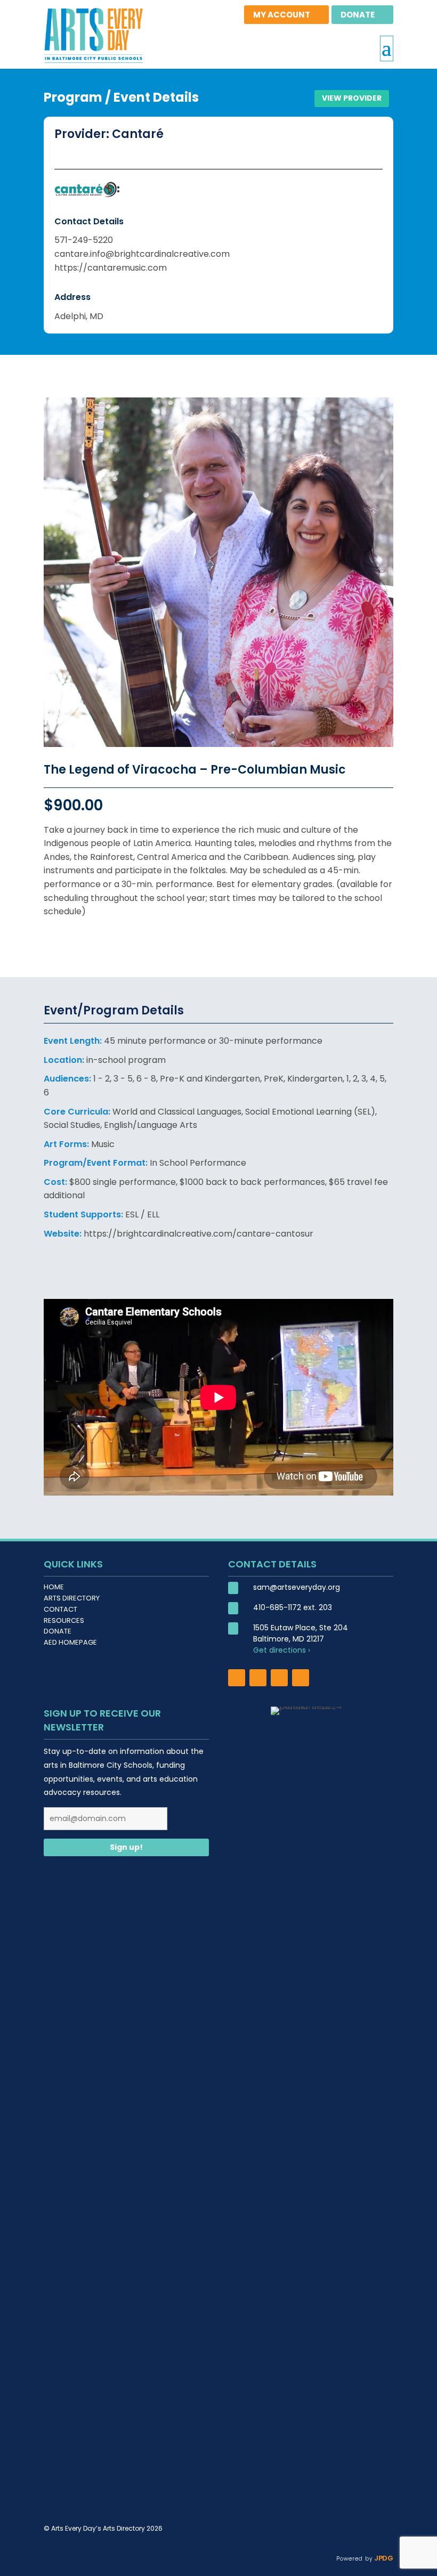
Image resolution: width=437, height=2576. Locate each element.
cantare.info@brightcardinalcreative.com (142, 254)
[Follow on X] (279, 1678)
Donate (58, 1631)
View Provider (352, 98)
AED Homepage (70, 1642)
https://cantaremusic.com (111, 268)
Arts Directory (72, 1598)
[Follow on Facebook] (237, 1678)
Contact (60, 1609)
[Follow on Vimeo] (301, 1678)
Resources (64, 1620)
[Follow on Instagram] (258, 1678)
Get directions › (282, 1650)
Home (54, 1587)
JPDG (383, 2558)
